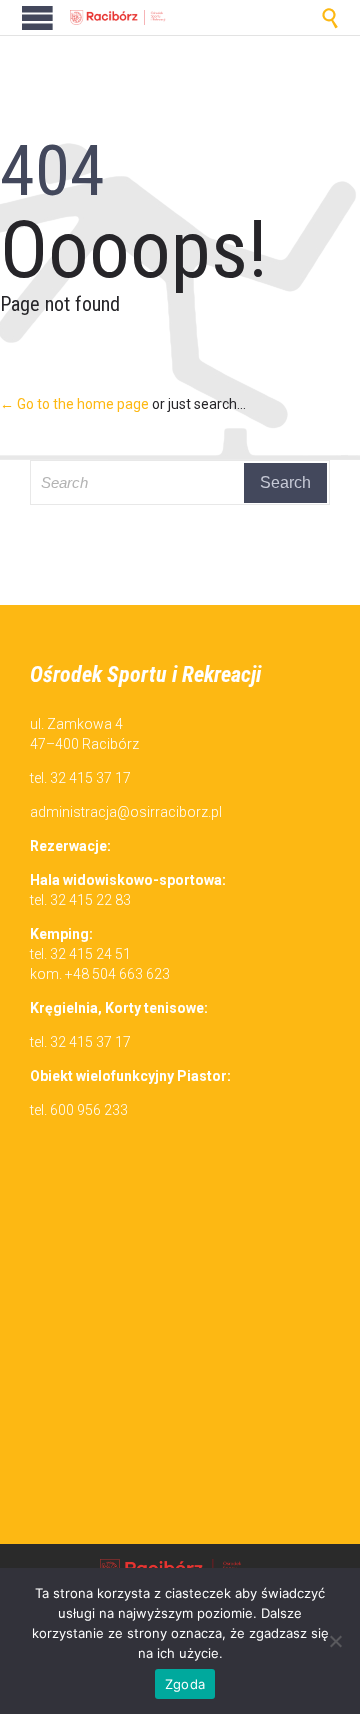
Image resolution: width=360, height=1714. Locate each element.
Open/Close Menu (37, 17)
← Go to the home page (74, 404)
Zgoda (185, 1684)
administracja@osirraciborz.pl (126, 812)
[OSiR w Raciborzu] (120, 17)
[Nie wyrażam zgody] (335, 1641)
